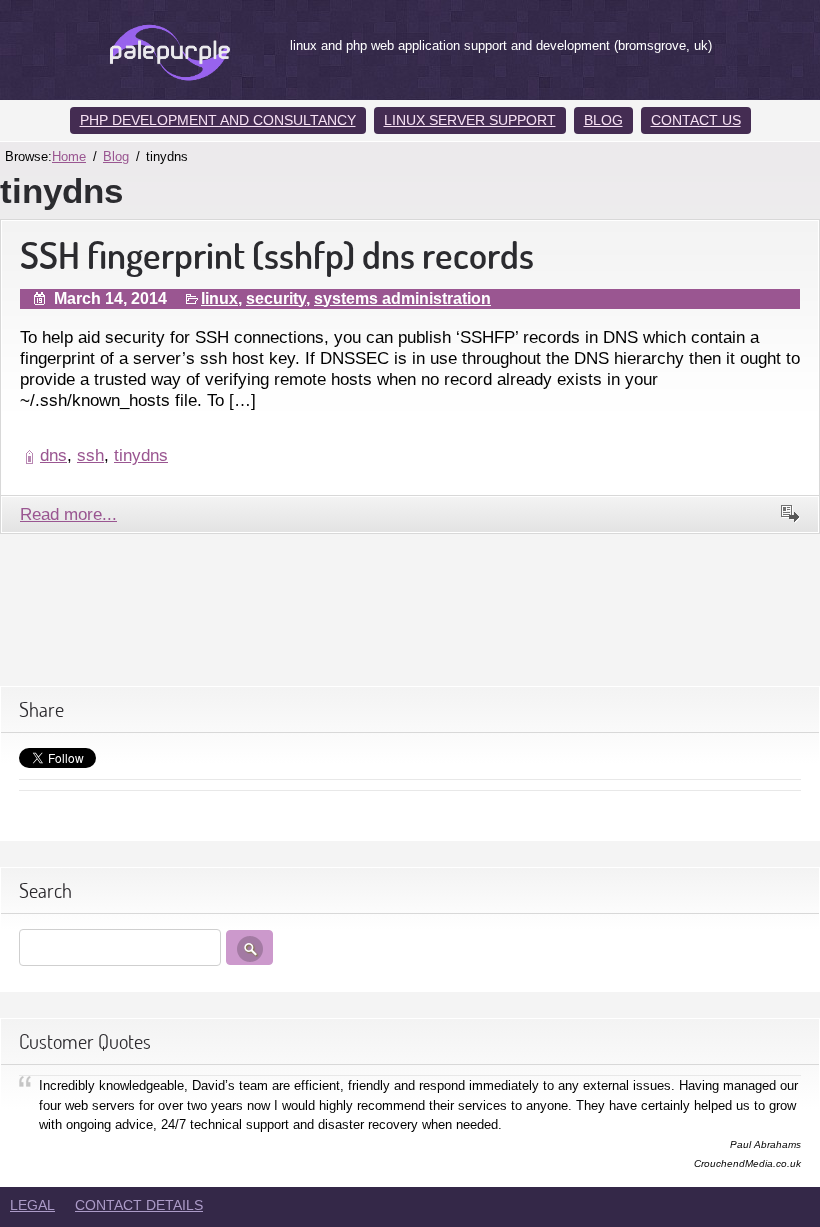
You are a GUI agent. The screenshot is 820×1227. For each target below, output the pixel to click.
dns (53, 455)
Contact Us (696, 120)
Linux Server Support (470, 120)
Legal (32, 1205)
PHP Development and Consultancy (218, 120)
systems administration (402, 298)
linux (219, 298)
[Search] (249, 947)
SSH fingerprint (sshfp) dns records (277, 255)
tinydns (141, 455)
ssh (90, 455)
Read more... (68, 514)
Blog (603, 120)
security (276, 298)
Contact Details (139, 1205)
